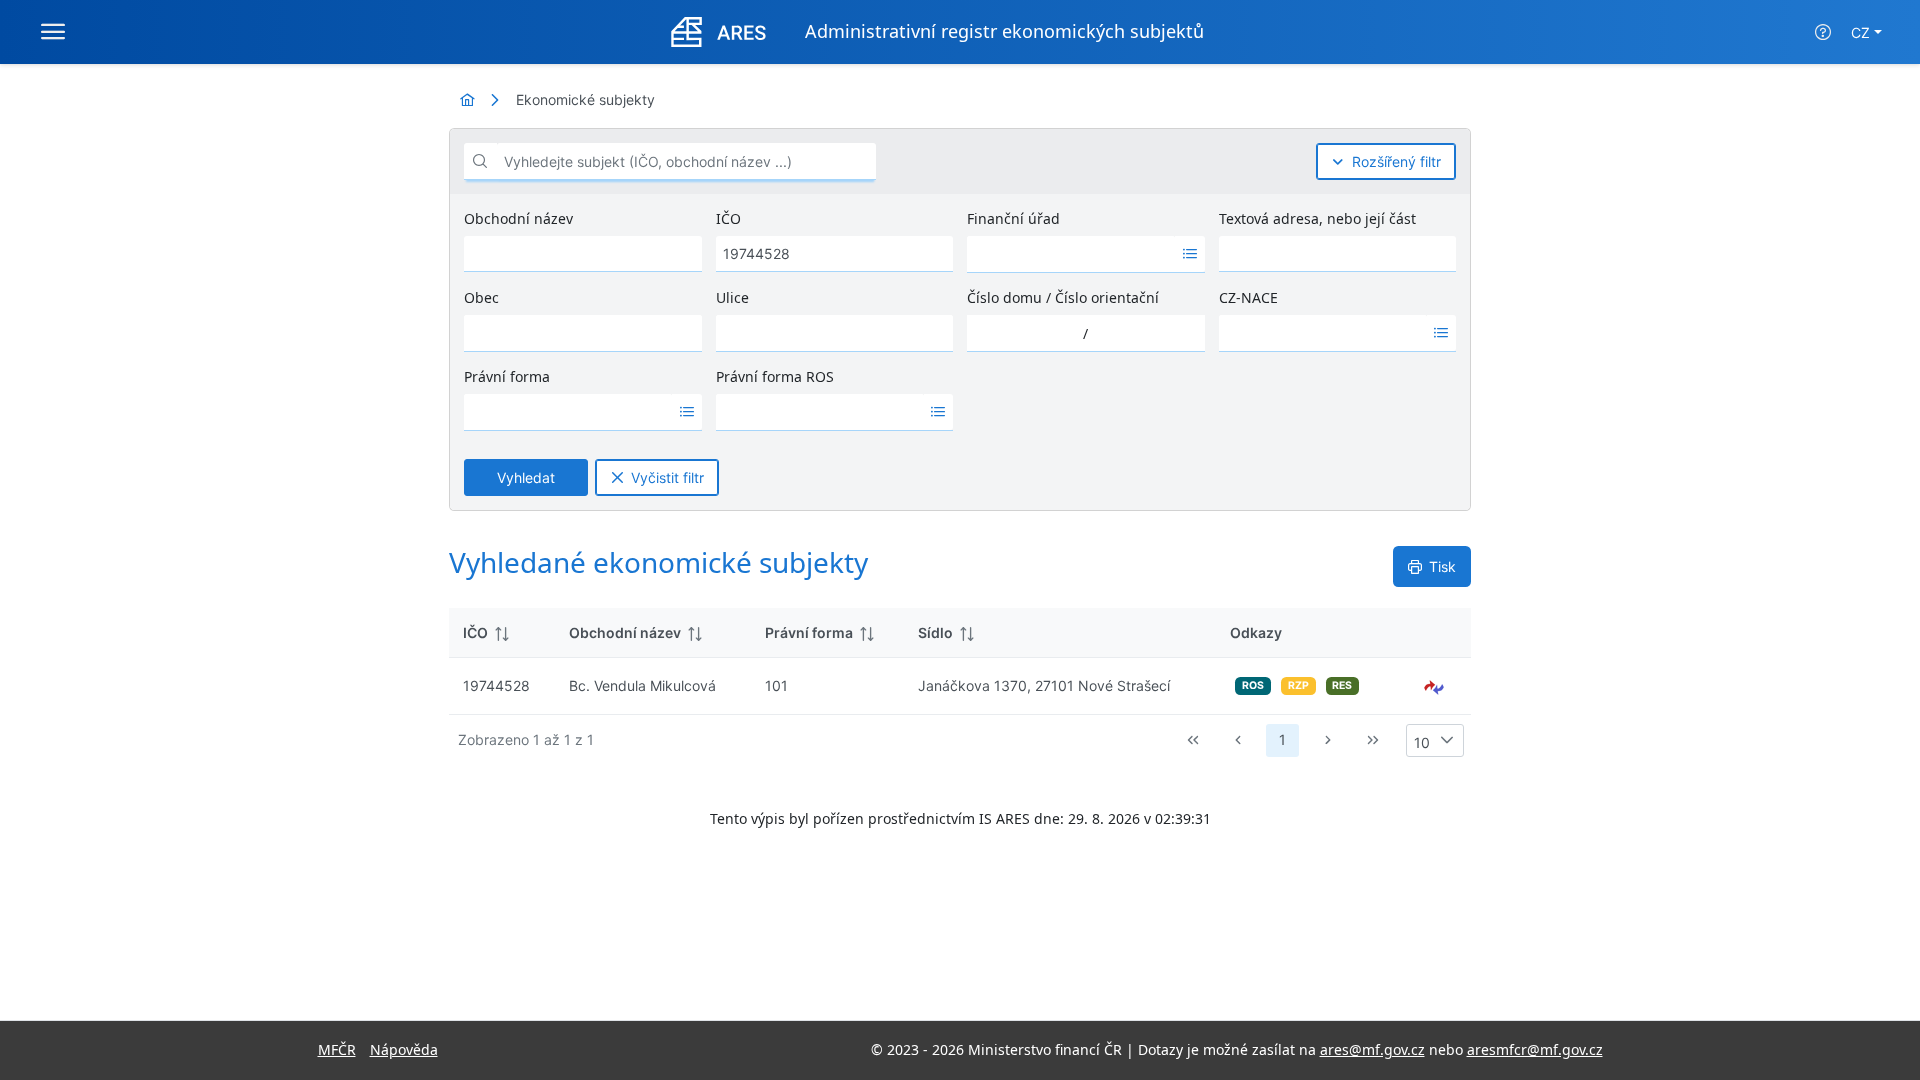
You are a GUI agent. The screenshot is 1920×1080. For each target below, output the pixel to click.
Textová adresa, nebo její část (1317, 218)
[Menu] (53, 32)
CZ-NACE (1248, 297)
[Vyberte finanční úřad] (1189, 254)
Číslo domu (1004, 297)
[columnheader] (502, 633)
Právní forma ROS (775, 376)
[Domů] (467, 99)
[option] (1071, 254)
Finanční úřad (1013, 218)
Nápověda (404, 1049)
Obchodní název (518, 218)
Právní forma (507, 376)
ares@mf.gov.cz (1372, 1049)
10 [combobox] (1422, 742)
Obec (481, 297)
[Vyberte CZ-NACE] (1441, 333)
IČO (728, 218)
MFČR (337, 1049)
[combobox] (1071, 254)
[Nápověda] (1823, 32)
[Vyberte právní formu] (686, 412)
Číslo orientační (1107, 297)
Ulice (732, 297)
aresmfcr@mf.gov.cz (1535, 1049)
